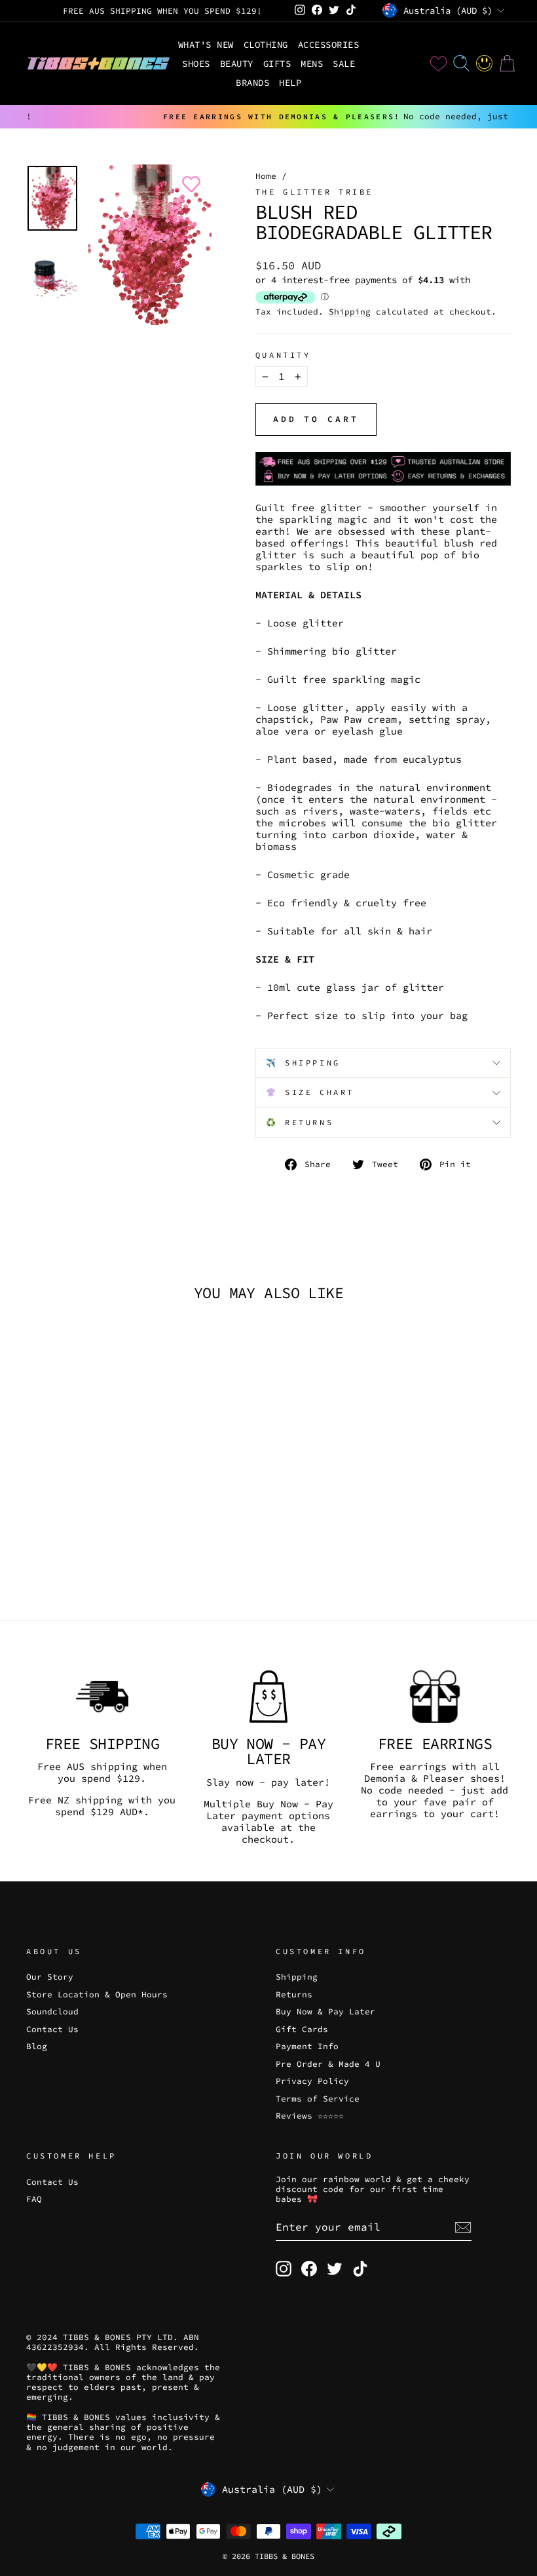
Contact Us (52, 2029)
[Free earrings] (435, 1697)
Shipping (350, 312)
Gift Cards (302, 2029)
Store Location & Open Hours (97, 1994)
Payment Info (307, 2046)
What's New (206, 45)
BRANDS (252, 83)
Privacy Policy (312, 2081)
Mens (312, 64)
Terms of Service (318, 2098)
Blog (37, 2046)
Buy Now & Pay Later (325, 2011)
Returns (294, 1994)
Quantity (283, 355)
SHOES (196, 64)
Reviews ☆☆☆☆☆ (310, 2115)
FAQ (34, 2199)
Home (266, 176)
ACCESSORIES (329, 45)
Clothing (266, 45)
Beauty (237, 64)
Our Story (50, 1976)
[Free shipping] (102, 1697)
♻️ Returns (300, 1122)
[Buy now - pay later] (268, 1697)
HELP (290, 83)
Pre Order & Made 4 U (328, 2064)
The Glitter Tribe (314, 192)
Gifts (277, 64)
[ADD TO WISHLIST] (189, 184)
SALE (344, 64)
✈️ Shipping (303, 1063)
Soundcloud (52, 2011)
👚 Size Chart (310, 1092)
